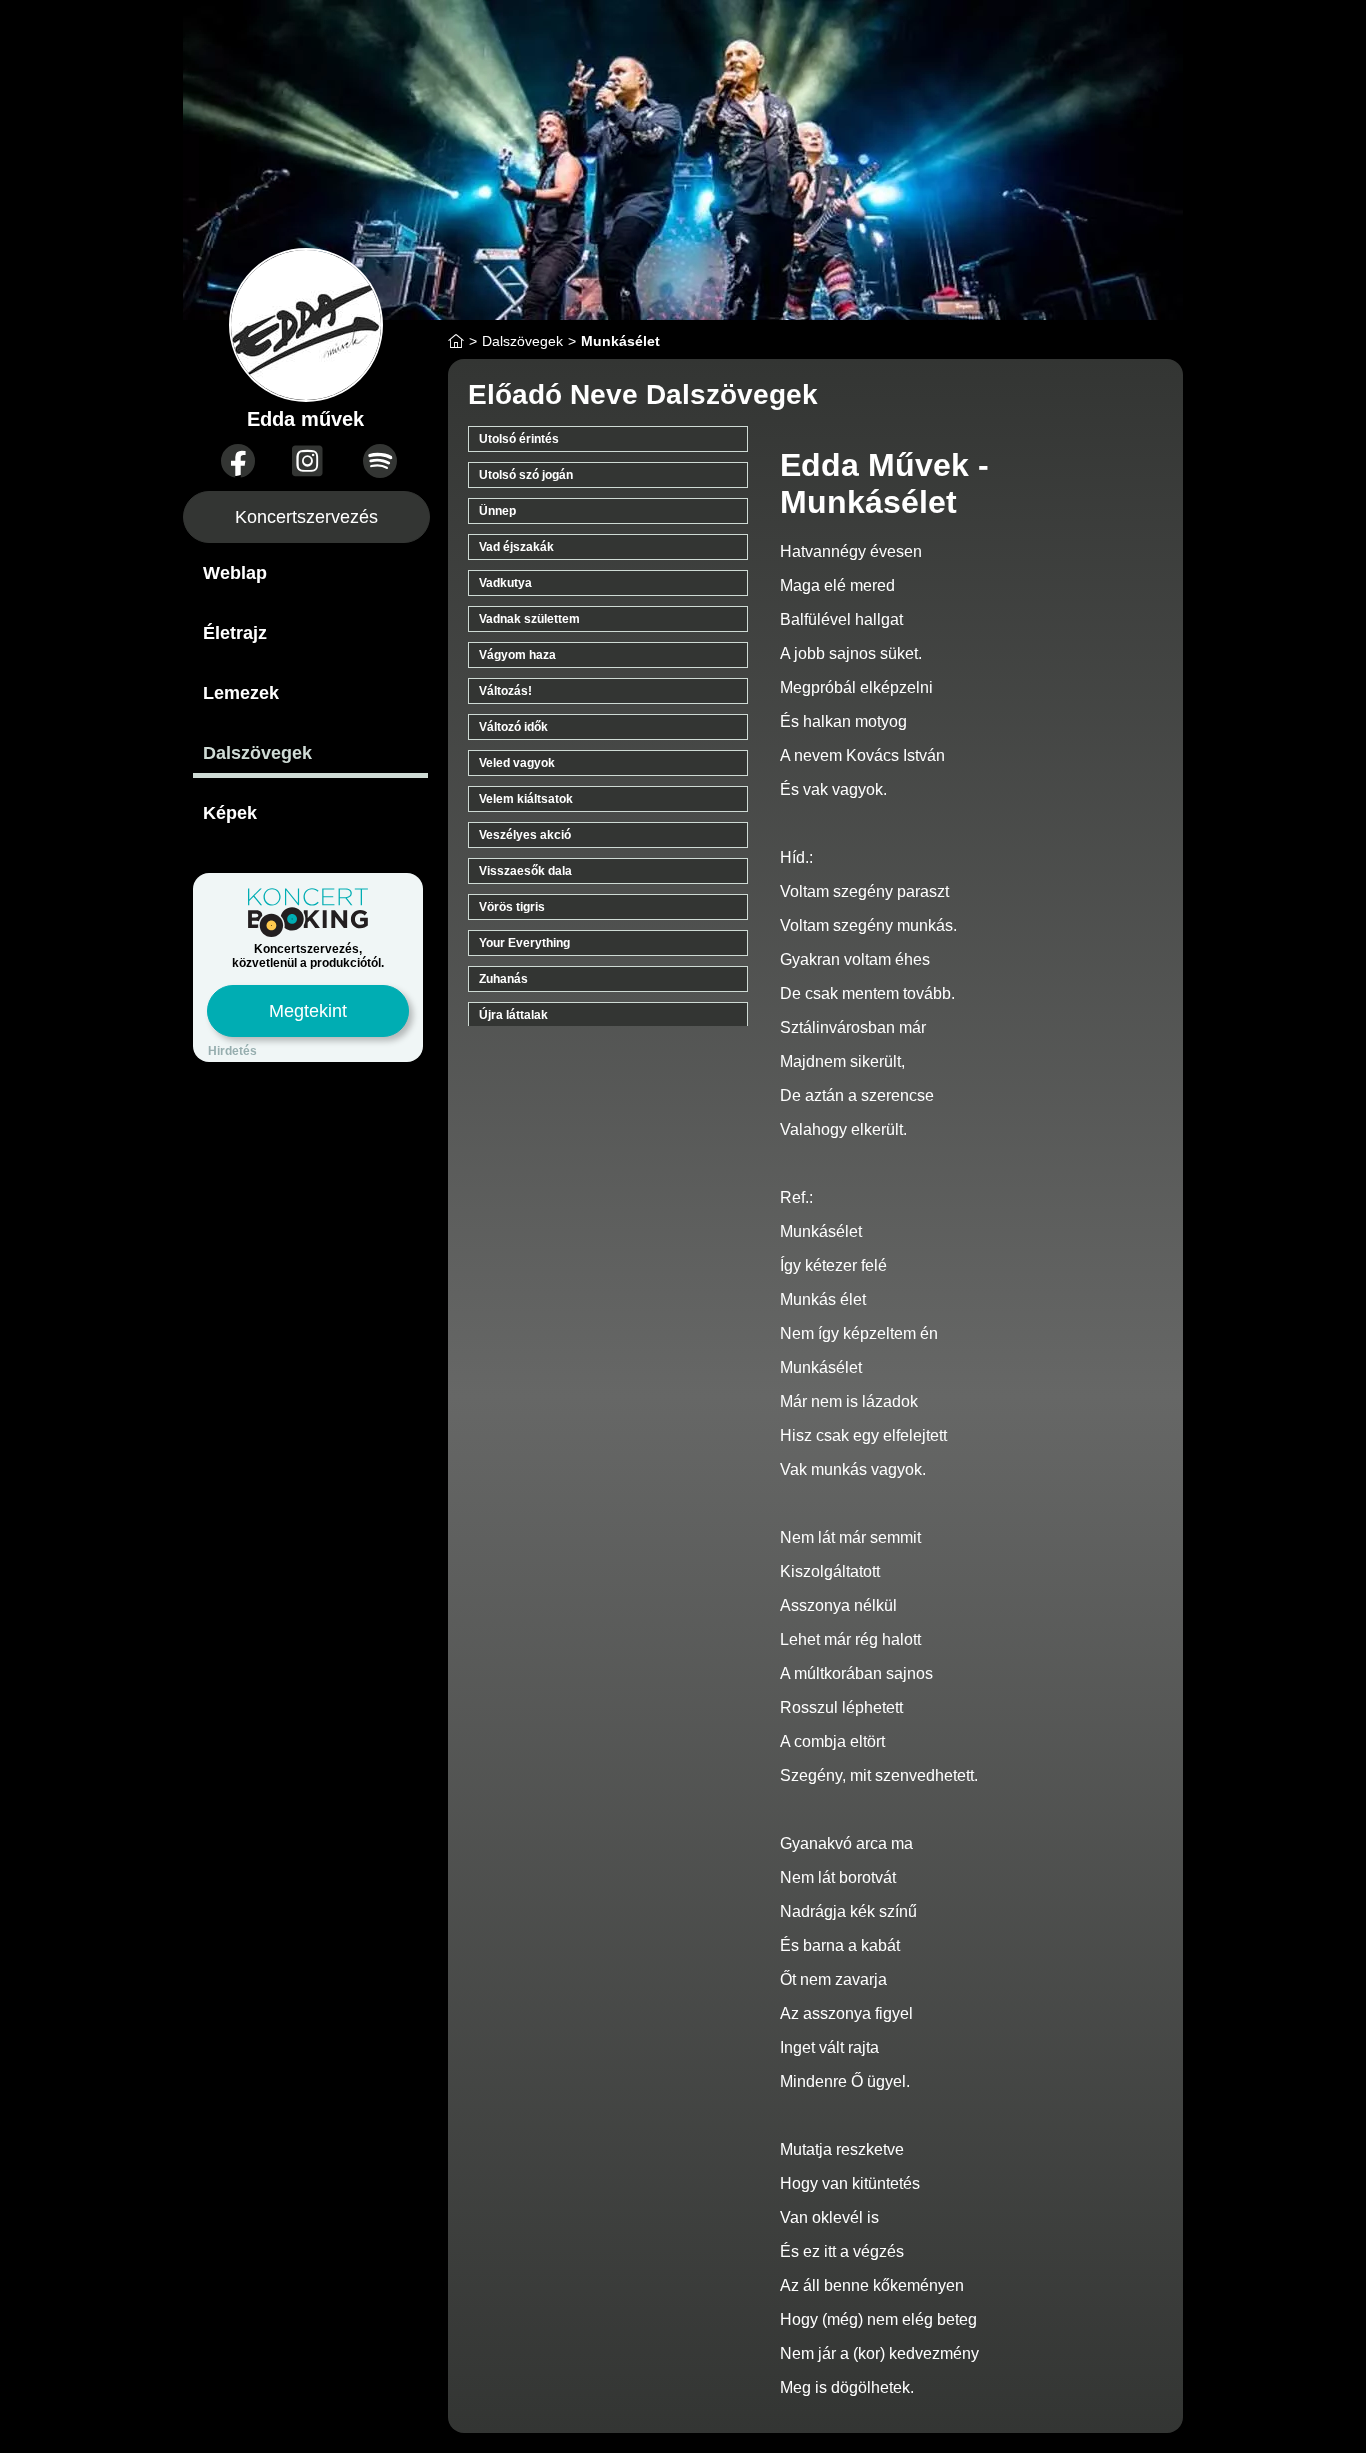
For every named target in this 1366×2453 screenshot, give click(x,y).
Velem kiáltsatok (526, 799)
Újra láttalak (513, 1015)
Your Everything (524, 943)
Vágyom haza (517, 655)
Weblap (235, 573)
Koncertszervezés (306, 517)
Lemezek (241, 693)
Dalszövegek (257, 753)
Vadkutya (505, 583)
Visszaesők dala (525, 871)
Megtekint (308, 1011)
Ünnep (497, 511)
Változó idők (513, 727)
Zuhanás (503, 979)
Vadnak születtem (529, 619)
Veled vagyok (517, 763)
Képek (230, 813)
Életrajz (235, 633)
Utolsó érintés (519, 439)
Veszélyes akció (525, 835)
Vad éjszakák (516, 547)
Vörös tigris (512, 907)
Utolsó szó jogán (526, 475)
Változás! (505, 691)
